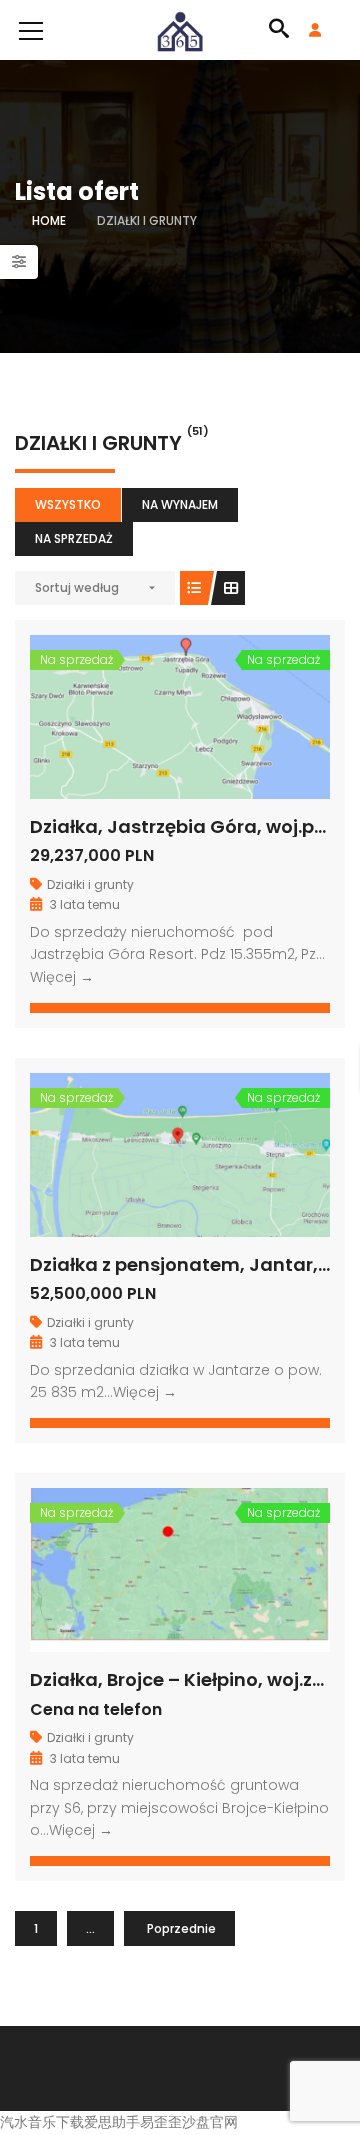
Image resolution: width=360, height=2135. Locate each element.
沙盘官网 (210, 2122)
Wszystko (68, 504)
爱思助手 (112, 2122)
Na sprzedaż (74, 538)
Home (49, 220)
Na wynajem (180, 504)
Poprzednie (181, 1928)
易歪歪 (161, 2122)
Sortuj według (77, 587)
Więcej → (62, 977)
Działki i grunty (90, 884)
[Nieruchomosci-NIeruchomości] (180, 30)
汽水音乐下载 (42, 2122)
